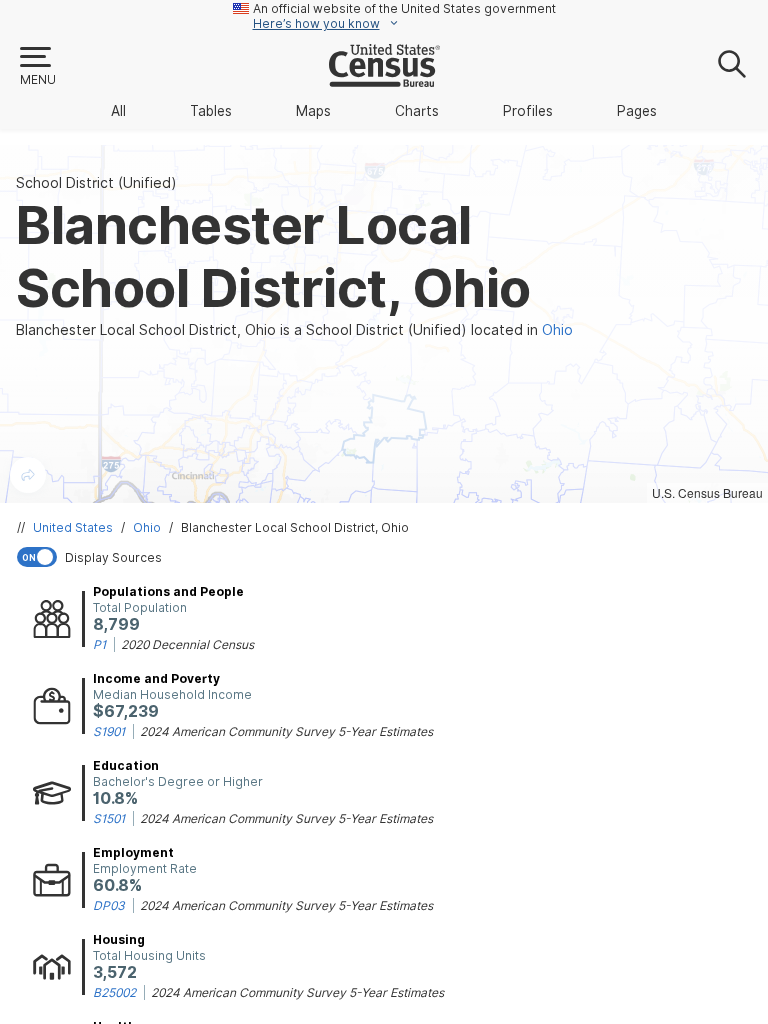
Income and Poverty (156, 678)
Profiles (528, 111)
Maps (313, 111)
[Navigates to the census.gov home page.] (384, 79)
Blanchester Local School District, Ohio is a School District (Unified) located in (294, 330)
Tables (211, 111)
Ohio (147, 527)
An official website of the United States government (404, 8)
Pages (637, 111)
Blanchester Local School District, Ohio (295, 527)
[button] (37, 67)
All (118, 111)
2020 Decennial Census (187, 644)
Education (126, 765)
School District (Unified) (96, 183)
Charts (417, 111)
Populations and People (168, 591)
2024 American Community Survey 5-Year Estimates (286, 731)
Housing (119, 939)
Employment (133, 852)
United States (73, 527)
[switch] (388, 557)
